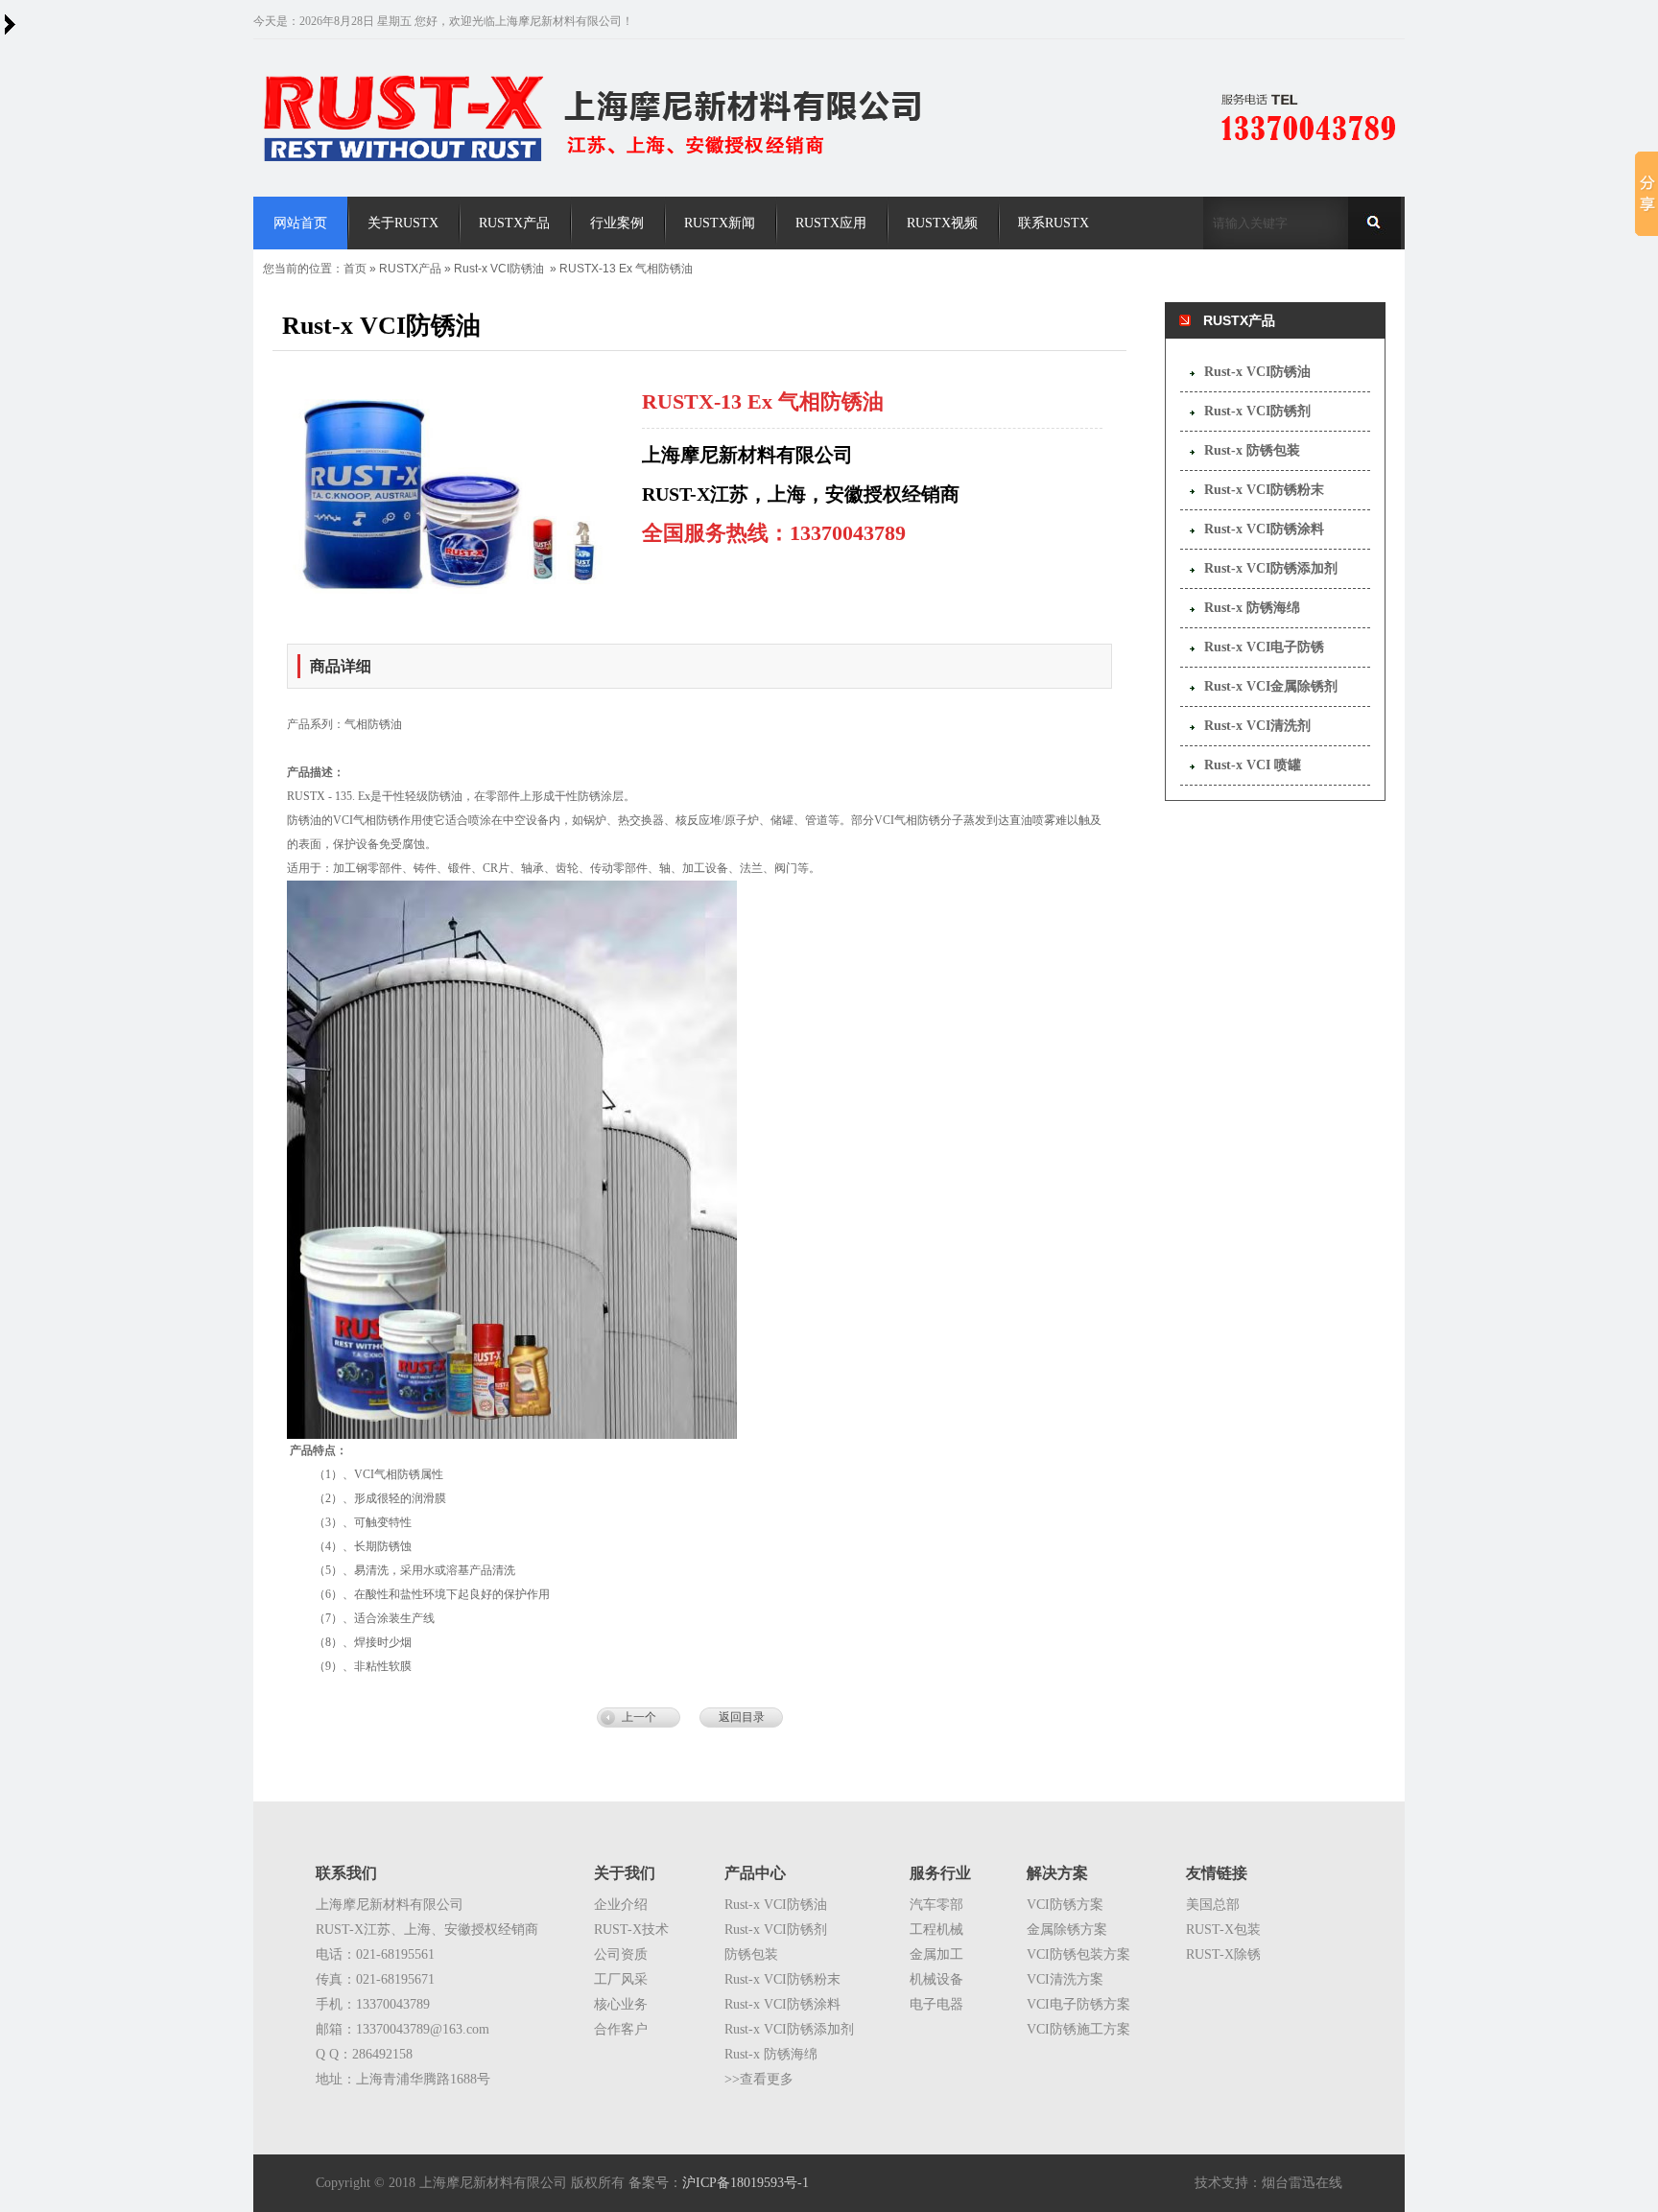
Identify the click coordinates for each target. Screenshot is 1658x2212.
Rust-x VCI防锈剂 (1257, 411)
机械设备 (936, 1979)
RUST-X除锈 (1223, 1954)
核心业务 (621, 2004)
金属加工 (936, 1954)
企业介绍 (621, 1905)
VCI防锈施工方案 (1078, 2029)
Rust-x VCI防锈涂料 (1264, 529)
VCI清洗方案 (1065, 1979)
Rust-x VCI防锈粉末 (1264, 490)
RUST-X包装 (1223, 1930)
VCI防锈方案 (1065, 1905)
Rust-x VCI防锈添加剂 (1271, 568)
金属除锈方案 (1067, 1930)
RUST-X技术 (631, 1930)
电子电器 (936, 2004)
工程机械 (936, 1930)
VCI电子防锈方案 (1078, 2004)
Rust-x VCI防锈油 (499, 269)
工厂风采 (621, 1979)
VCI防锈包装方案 (1078, 1954)
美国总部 (1213, 1905)
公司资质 (621, 1954)
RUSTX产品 (410, 269)
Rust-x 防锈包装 (1252, 450)
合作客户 (621, 2029)
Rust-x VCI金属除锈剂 (1271, 686)
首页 (355, 269)
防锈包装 (751, 1954)
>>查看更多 (759, 2079)
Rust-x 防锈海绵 (1252, 608)
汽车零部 (936, 1905)
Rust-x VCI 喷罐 (1253, 765)
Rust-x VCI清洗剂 (1257, 726)
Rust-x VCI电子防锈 (1264, 647)
